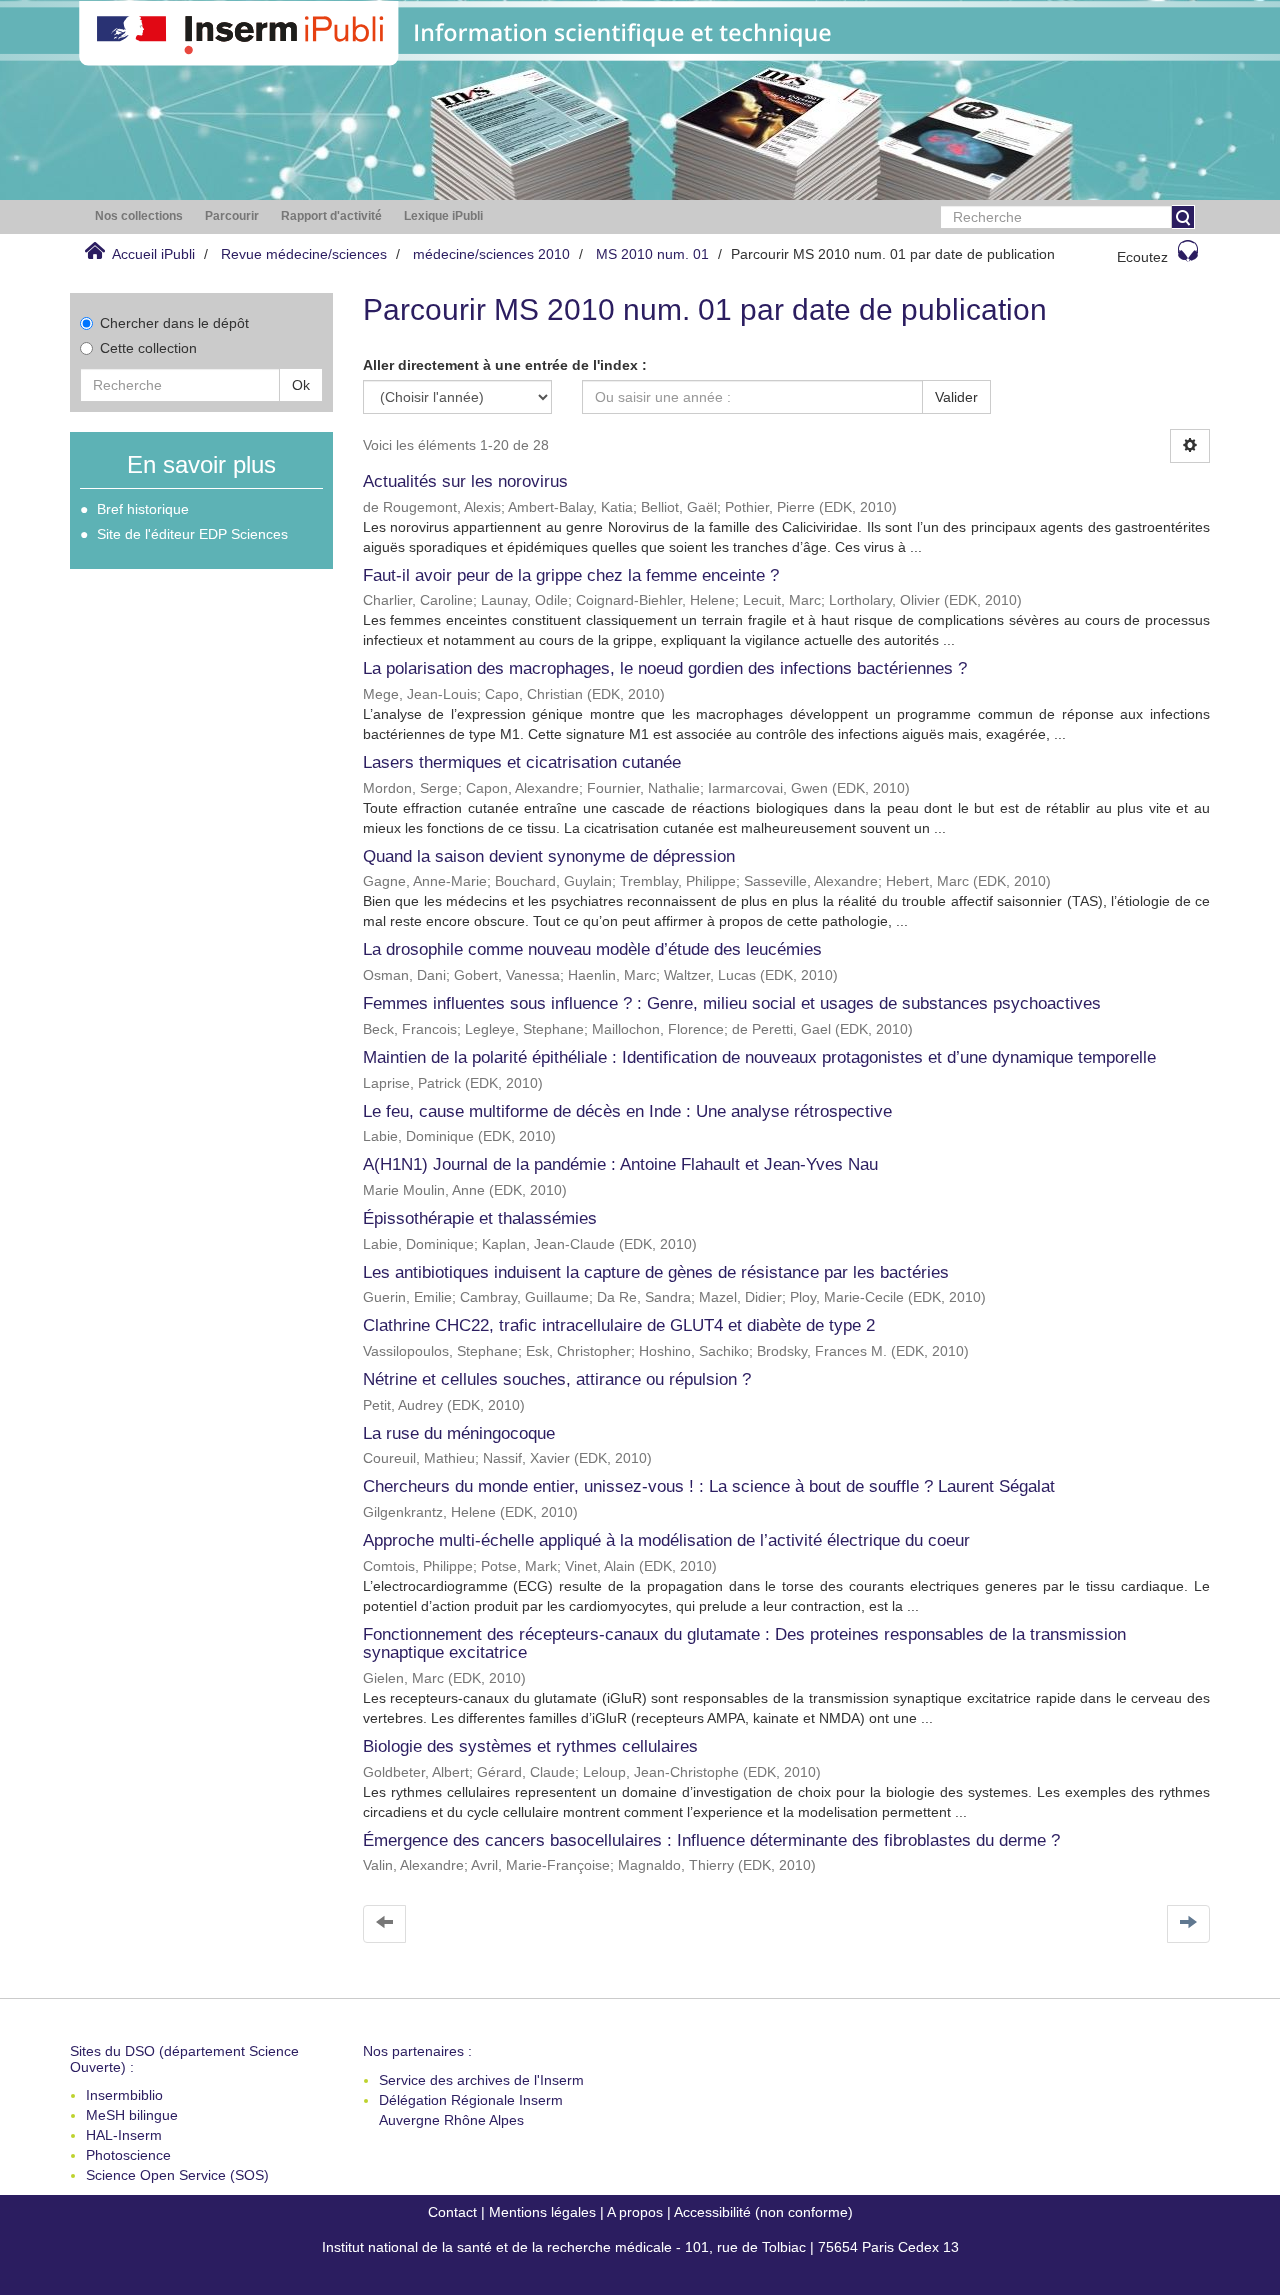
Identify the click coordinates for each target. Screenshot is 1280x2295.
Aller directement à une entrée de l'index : (505, 365)
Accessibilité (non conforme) (763, 2212)
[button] (139, 216)
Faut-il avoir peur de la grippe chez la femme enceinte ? (571, 575)
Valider (956, 397)
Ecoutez (1142, 257)
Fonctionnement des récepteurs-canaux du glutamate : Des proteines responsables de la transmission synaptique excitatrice (744, 1644)
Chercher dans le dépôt (174, 323)
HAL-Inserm (124, 2135)
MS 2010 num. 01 (652, 254)
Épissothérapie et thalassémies (480, 1218)
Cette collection (148, 348)
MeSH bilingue (132, 2115)
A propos (635, 2212)
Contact (452, 2212)
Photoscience (128, 2155)
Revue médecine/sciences (304, 254)
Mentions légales (542, 2212)
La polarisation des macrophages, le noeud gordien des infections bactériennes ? (665, 668)
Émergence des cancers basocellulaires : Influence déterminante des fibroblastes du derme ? (711, 1840)
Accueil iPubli (153, 254)
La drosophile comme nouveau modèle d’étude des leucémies (592, 949)
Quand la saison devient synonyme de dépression (549, 856)
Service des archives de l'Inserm (481, 2080)
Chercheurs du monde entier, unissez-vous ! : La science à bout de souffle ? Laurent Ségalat (709, 1486)
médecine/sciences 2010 (491, 254)
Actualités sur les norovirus (465, 481)
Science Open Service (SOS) (177, 2175)
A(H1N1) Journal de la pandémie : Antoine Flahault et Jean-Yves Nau (620, 1164)
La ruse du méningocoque (459, 1433)
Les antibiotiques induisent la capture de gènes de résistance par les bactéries (656, 1272)
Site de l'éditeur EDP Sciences (192, 534)
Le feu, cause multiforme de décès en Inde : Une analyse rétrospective (627, 1111)
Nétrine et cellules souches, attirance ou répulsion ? (557, 1379)
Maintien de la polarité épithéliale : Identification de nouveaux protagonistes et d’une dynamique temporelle (759, 1057)
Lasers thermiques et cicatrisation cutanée (522, 762)
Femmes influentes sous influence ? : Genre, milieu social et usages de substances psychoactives (732, 1003)
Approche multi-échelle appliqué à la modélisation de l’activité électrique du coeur (666, 1540)
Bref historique (143, 509)
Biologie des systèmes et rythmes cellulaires (530, 1746)
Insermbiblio (124, 2095)
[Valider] (1183, 217)
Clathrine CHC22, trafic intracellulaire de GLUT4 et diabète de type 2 (619, 1325)
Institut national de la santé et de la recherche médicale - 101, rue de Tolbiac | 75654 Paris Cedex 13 (640, 2247)
